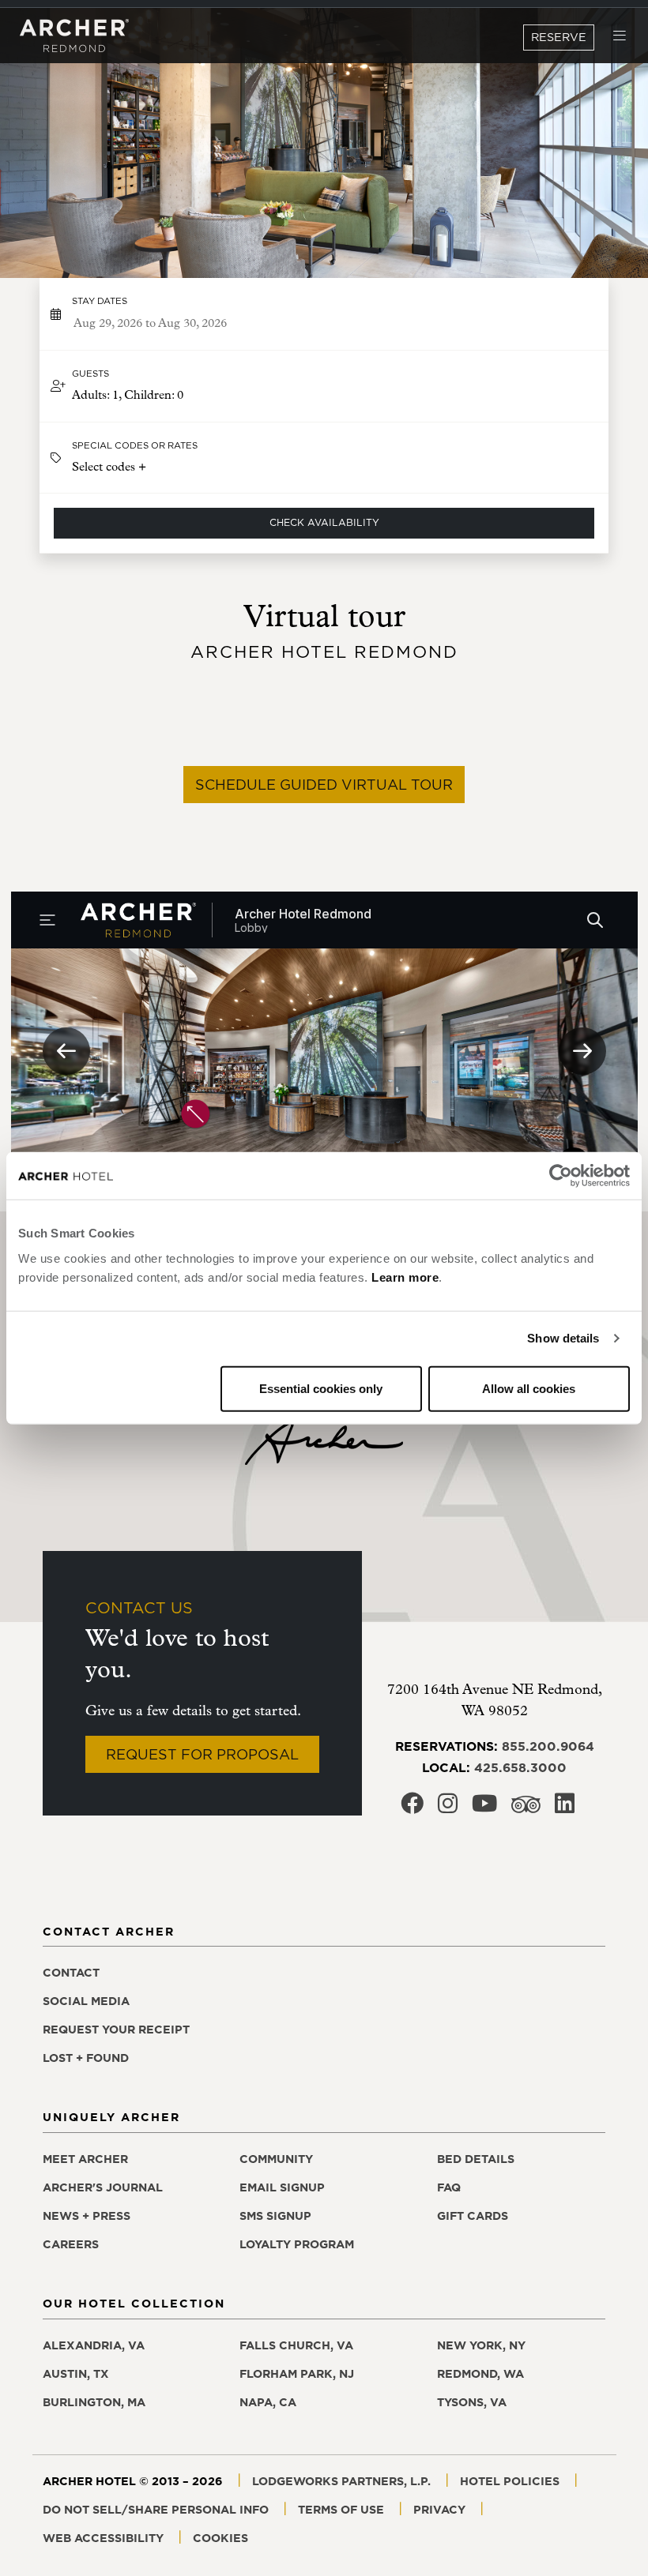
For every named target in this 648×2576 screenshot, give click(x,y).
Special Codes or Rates (135, 445)
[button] (324, 386)
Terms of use (341, 2510)
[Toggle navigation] (620, 36)
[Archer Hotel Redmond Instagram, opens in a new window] (448, 1808)
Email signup (282, 2187)
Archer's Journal (103, 2187)
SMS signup (275, 2216)
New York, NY (481, 2345)
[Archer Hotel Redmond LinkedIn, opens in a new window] (565, 1808)
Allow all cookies (529, 1388)
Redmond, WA (480, 2374)
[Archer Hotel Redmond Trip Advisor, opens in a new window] (526, 1809)
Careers (71, 2244)
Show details (563, 1338)
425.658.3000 (520, 1767)
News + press (87, 2216)
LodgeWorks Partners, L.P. (341, 2481)
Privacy (439, 2510)
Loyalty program (297, 2244)
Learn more (405, 1277)
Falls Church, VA (296, 2345)
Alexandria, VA (94, 2345)
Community (276, 2159)
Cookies (220, 2538)
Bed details (476, 2159)
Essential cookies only (321, 1388)
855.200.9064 (548, 1746)
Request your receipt (116, 2030)
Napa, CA (268, 2402)
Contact (71, 1973)
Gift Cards (473, 2216)
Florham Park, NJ (297, 2374)
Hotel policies (510, 2481)
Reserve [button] (559, 37)
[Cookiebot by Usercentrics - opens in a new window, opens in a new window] (561, 1176)
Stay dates (100, 301)
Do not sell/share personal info (156, 2510)
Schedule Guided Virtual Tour (324, 785)
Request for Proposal (202, 1754)
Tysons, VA (472, 2402)
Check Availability (324, 522)
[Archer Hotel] (74, 36)
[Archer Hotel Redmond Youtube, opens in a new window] (484, 1808)
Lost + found (86, 2058)
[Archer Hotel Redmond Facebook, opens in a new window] (412, 1808)
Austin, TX (76, 2374)
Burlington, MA (94, 2402)
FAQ (449, 2187)
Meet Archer (85, 2159)
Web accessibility (103, 2538)
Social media (86, 2001)
